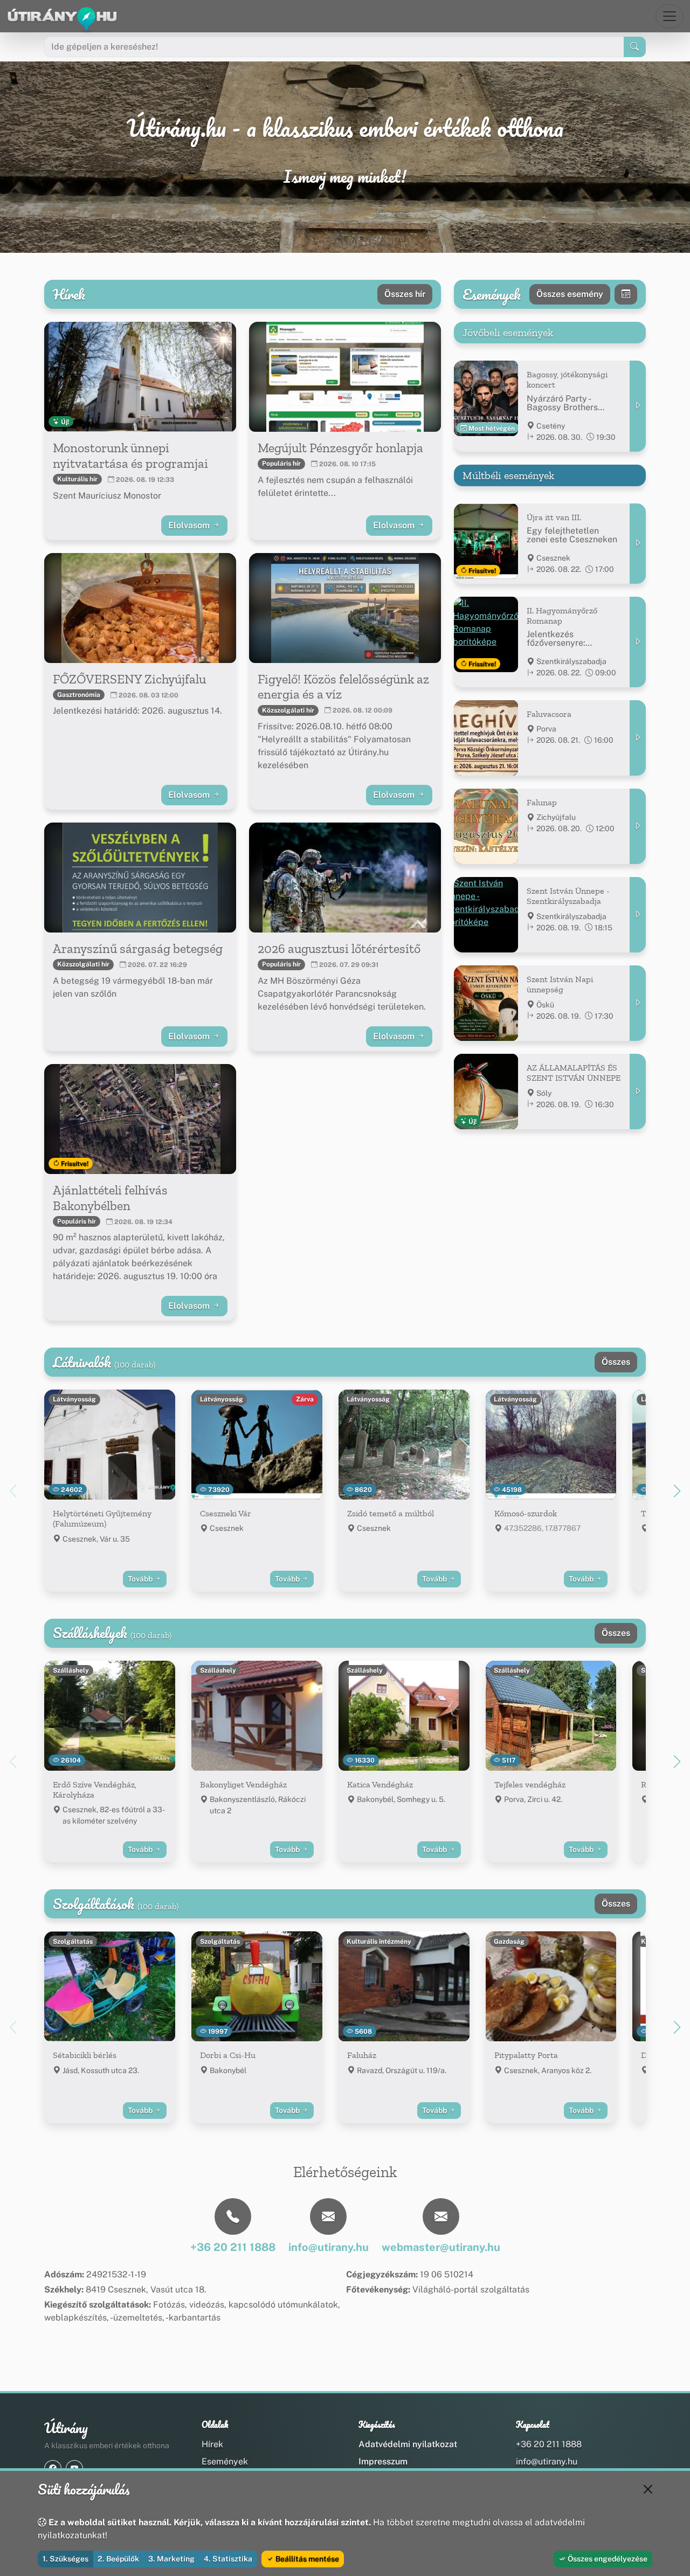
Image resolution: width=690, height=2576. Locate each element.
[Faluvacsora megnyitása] (638, 738)
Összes (616, 1362)
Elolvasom (190, 525)
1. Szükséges (65, 2559)
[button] (677, 1491)
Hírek (212, 2444)
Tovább (141, 1579)
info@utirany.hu (547, 2461)
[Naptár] (626, 294)
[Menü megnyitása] (670, 16)
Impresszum (383, 2461)
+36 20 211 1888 (549, 2444)
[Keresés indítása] (635, 47)
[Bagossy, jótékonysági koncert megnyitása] (638, 406)
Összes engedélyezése (607, 2559)
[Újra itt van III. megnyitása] (638, 544)
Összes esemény (570, 294)
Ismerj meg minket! (345, 177)
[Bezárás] (648, 2489)
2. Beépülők (118, 2559)
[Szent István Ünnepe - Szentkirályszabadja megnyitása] (638, 915)
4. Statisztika (228, 2559)
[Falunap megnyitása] (638, 826)
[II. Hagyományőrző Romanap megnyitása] (638, 642)
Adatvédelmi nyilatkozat (408, 2444)
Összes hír (405, 294)
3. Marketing (171, 2559)
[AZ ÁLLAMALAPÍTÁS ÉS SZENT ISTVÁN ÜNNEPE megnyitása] (638, 1092)
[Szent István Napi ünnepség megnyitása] (638, 1003)
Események (225, 2461)
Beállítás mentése (306, 2559)
